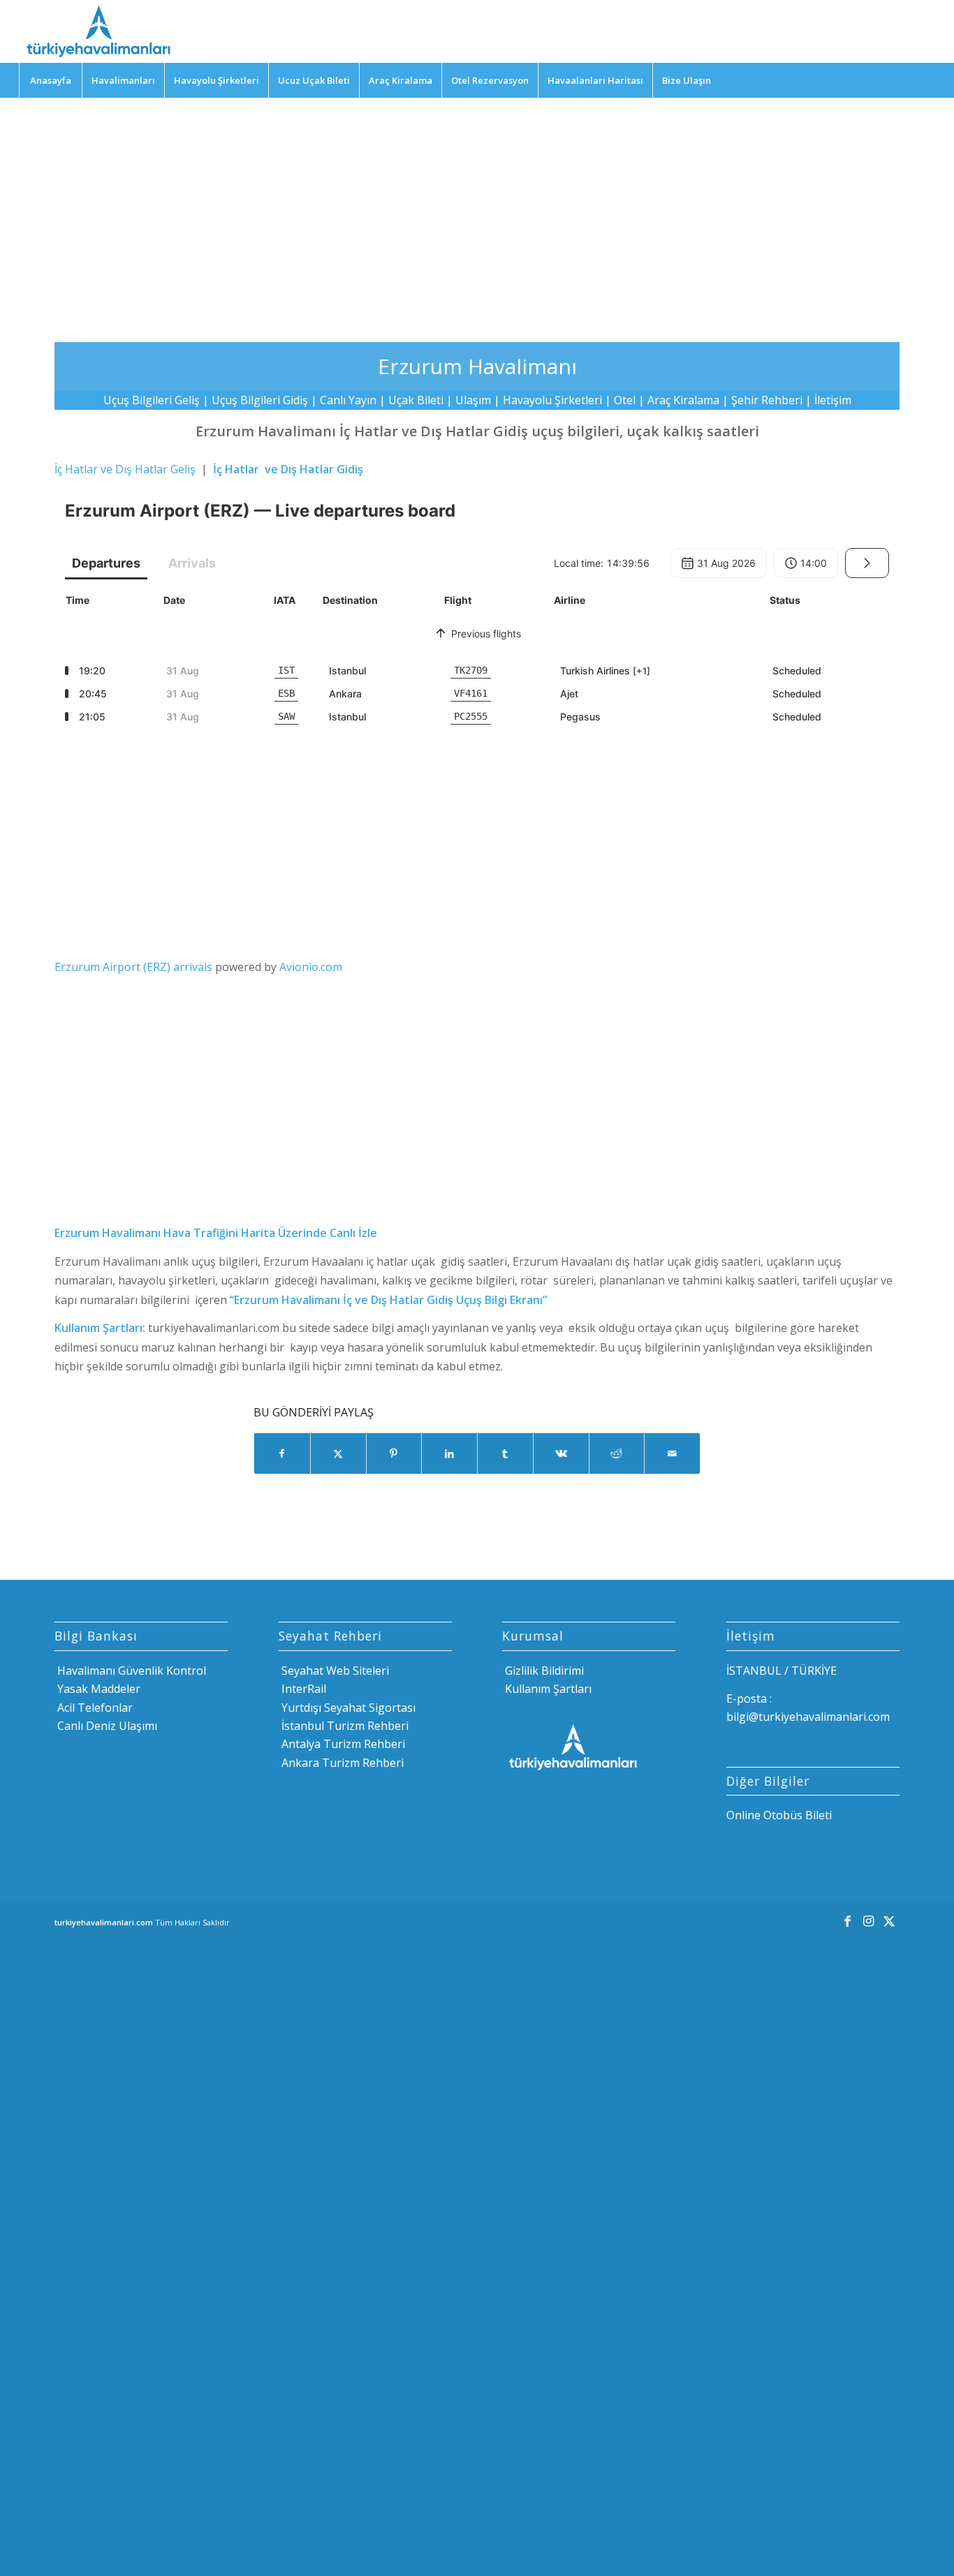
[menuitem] (50, 80)
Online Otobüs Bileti (779, 1815)
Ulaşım (473, 400)
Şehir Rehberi (767, 400)
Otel (625, 400)
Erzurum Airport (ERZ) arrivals (133, 967)
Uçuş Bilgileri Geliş (152, 400)
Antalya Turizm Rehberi (342, 1744)
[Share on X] (338, 1453)
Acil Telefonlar (94, 1708)
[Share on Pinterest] (394, 1453)
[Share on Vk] (561, 1453)
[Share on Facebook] (282, 1453)
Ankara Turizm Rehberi (341, 1763)
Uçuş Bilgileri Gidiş (260, 400)
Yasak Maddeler (97, 1689)
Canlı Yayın (348, 400)
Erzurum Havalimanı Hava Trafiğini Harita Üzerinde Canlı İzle (216, 1233)
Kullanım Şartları (547, 1689)
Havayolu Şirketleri (552, 400)
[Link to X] (889, 1920)
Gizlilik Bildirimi (543, 1671)
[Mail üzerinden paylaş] (672, 1453)
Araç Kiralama (683, 400)
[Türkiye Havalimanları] (97, 31)
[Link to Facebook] (847, 1920)
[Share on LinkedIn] (449, 1453)
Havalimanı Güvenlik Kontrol (130, 1671)
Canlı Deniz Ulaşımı (106, 1726)
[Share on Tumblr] (505, 1453)
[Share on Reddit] (617, 1453)
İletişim (833, 400)
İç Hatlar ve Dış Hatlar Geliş (125, 469)
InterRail (302, 1689)
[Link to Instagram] (868, 1920)
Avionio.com (311, 967)
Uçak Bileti (416, 400)
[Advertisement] (477, 209)
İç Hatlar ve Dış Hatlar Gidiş (288, 469)
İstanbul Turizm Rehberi (344, 1726)
